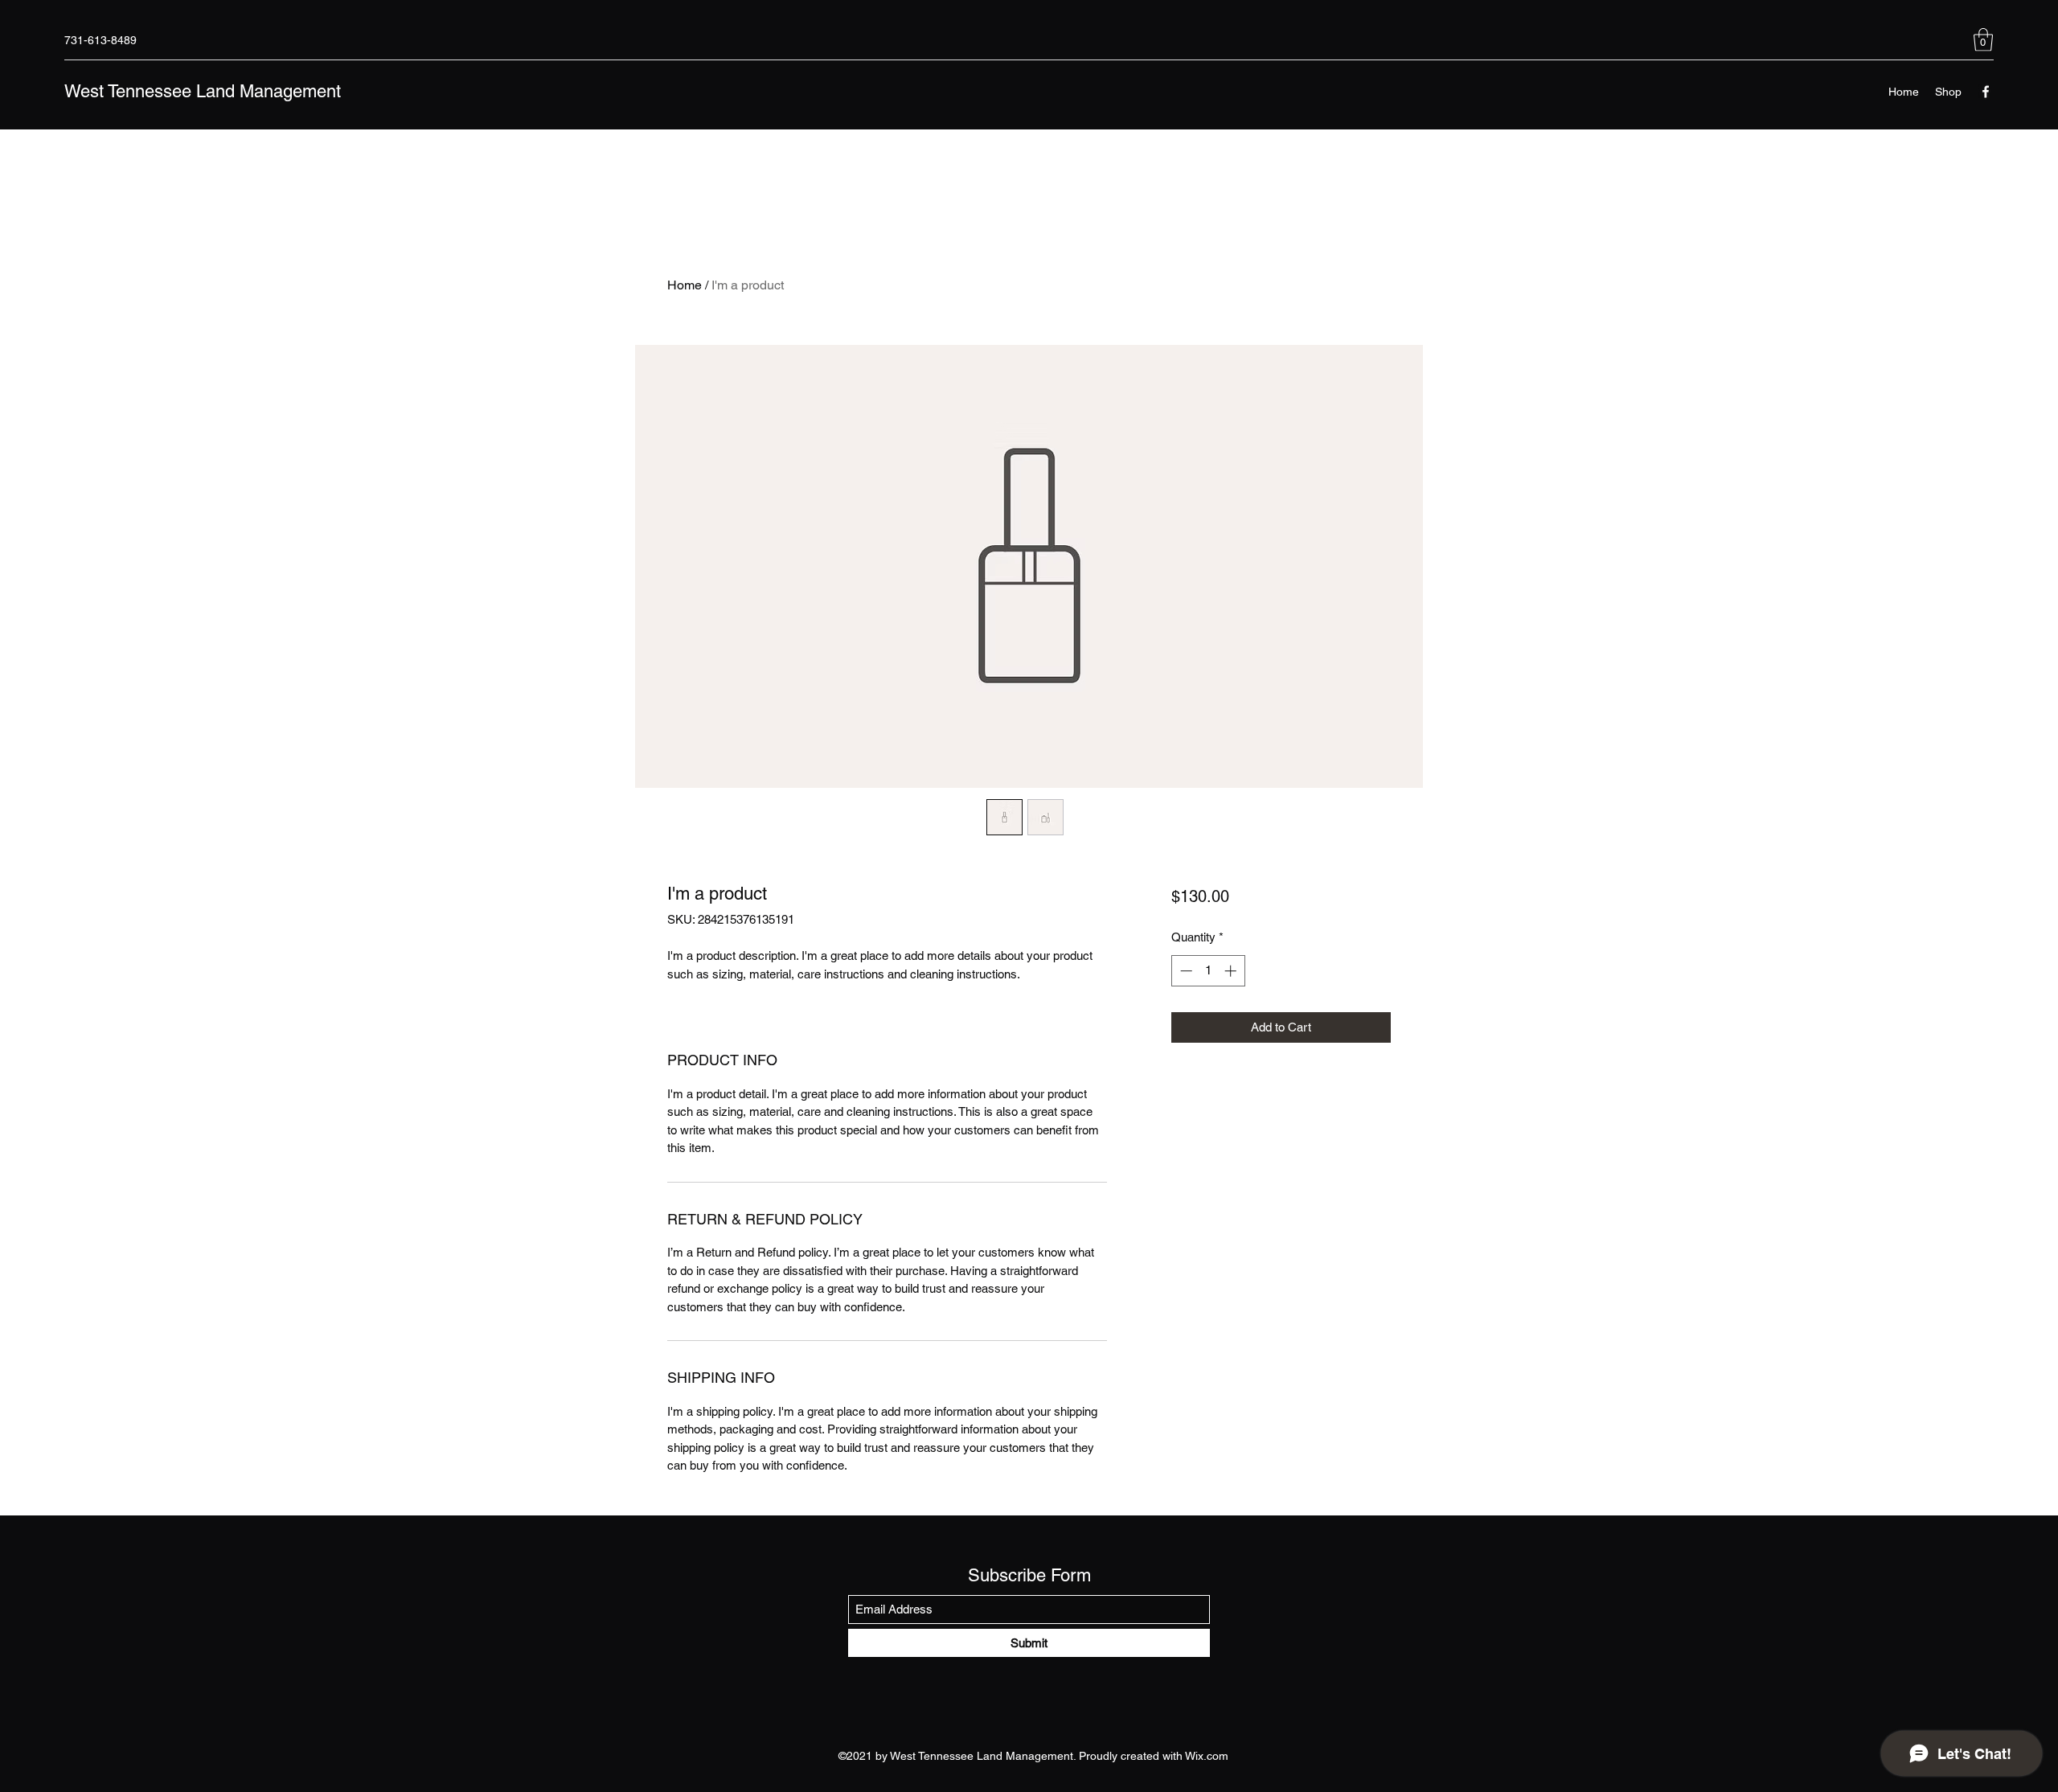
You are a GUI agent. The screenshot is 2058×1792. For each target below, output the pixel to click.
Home (685, 285)
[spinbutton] (1208, 971)
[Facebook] (1986, 92)
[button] (1983, 40)
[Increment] (1232, 971)
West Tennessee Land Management (203, 91)
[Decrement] (1185, 971)
